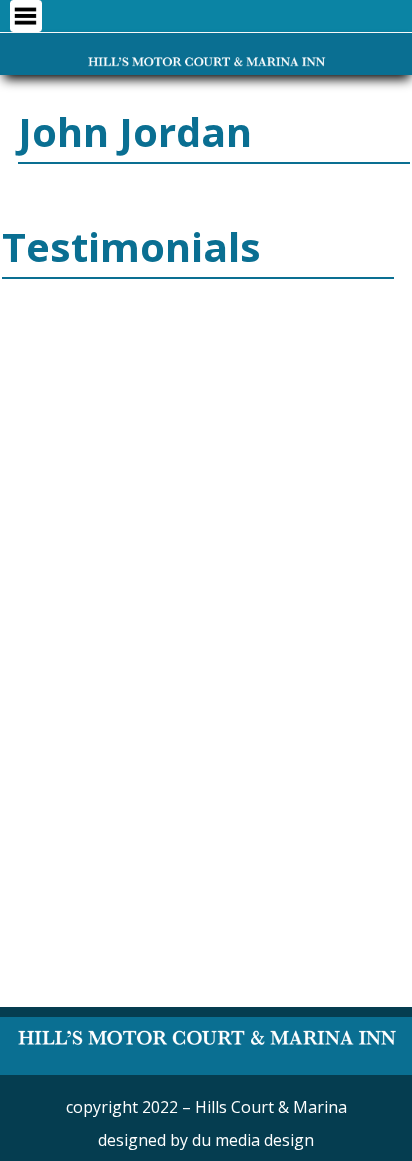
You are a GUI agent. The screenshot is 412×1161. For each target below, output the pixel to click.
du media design (253, 1140)
